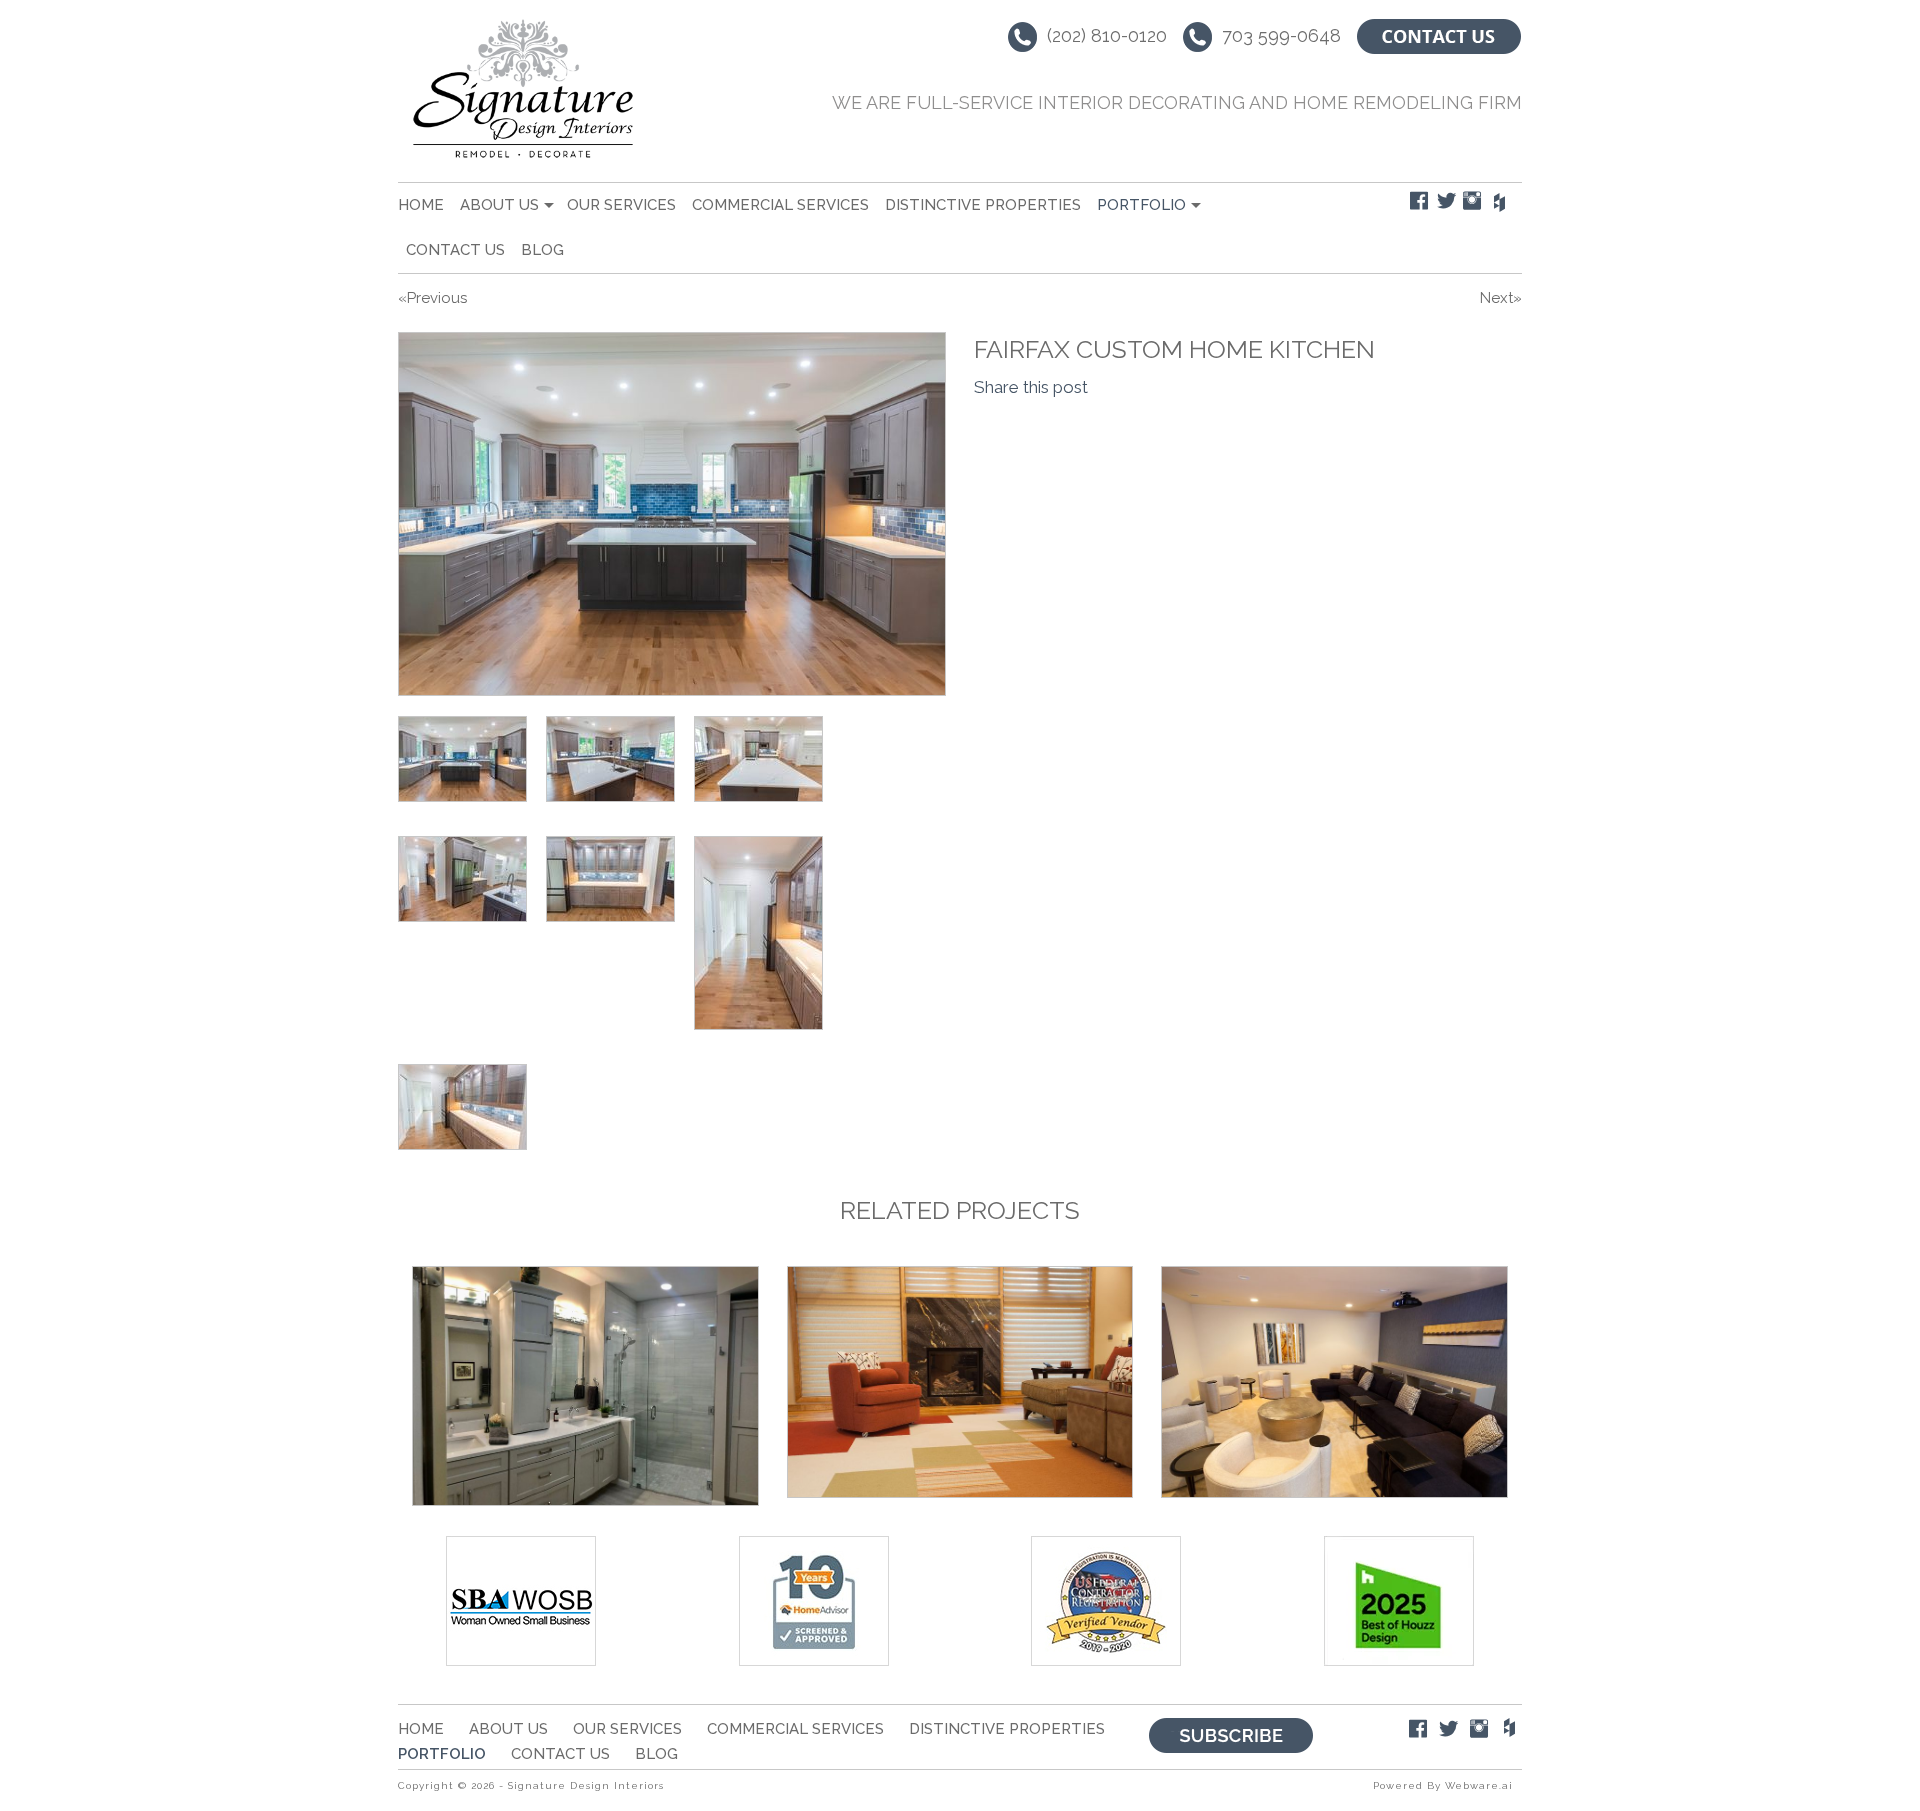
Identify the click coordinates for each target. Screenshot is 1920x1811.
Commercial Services (780, 205)
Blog (542, 250)
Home (421, 205)
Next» (1501, 298)
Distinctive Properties (983, 205)
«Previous (432, 298)
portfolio (1141, 205)
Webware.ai (1479, 1785)
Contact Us (455, 250)
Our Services (621, 205)
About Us (499, 205)
